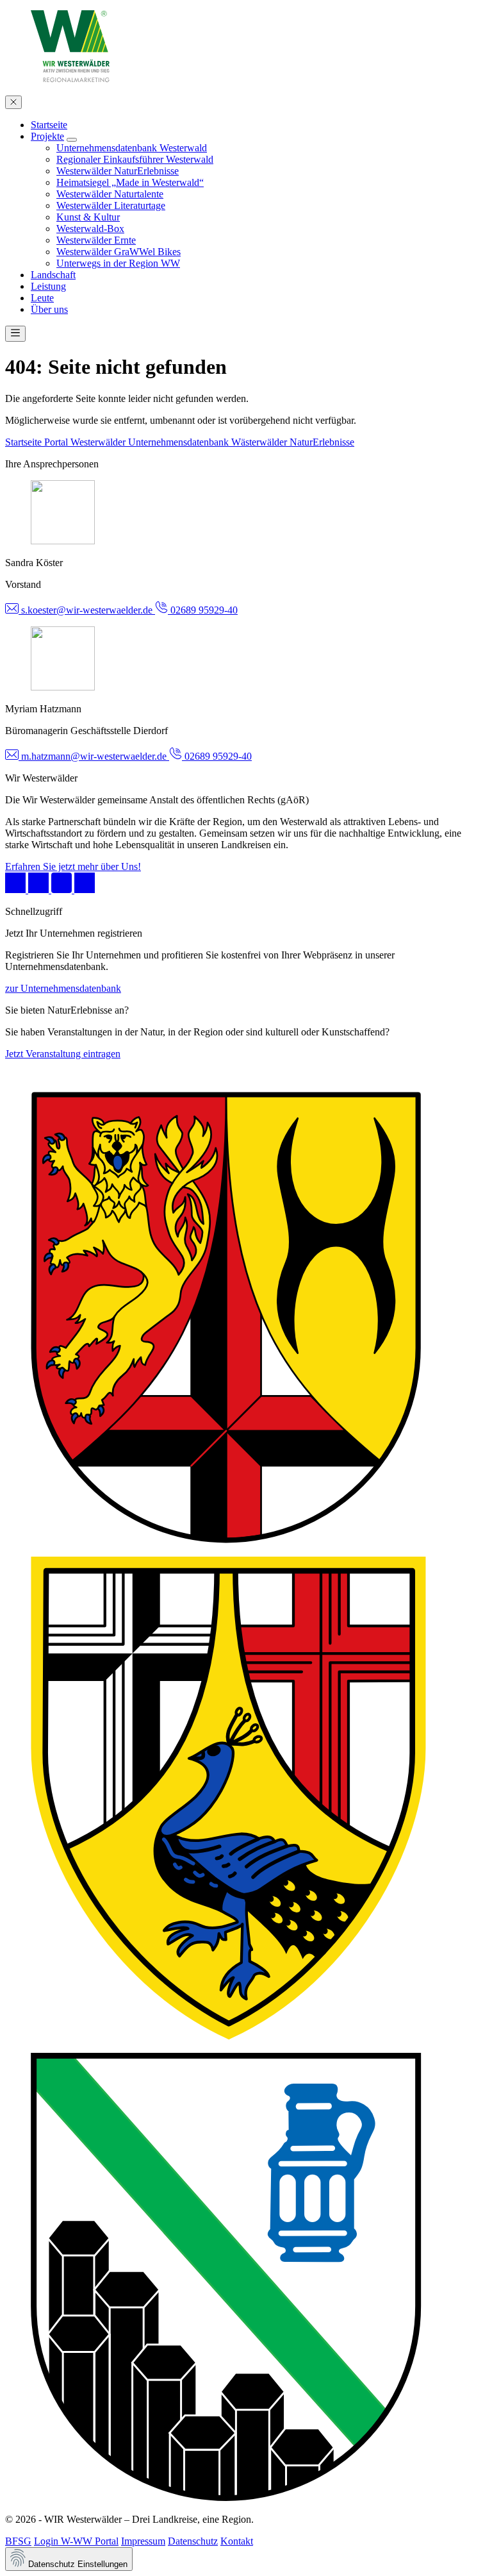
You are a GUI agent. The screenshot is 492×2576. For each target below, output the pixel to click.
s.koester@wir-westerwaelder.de (87, 610)
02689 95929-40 (203, 610)
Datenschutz (193, 2541)
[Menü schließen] (13, 102)
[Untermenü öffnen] (72, 140)
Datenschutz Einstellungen (77, 2564)
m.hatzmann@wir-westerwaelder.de (94, 756)
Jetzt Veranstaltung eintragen (63, 1054)
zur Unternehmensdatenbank (63, 988)
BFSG (18, 2541)
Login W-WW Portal (76, 2541)
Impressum (143, 2541)
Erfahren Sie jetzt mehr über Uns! (73, 866)
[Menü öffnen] (15, 334)
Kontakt (237, 2541)
